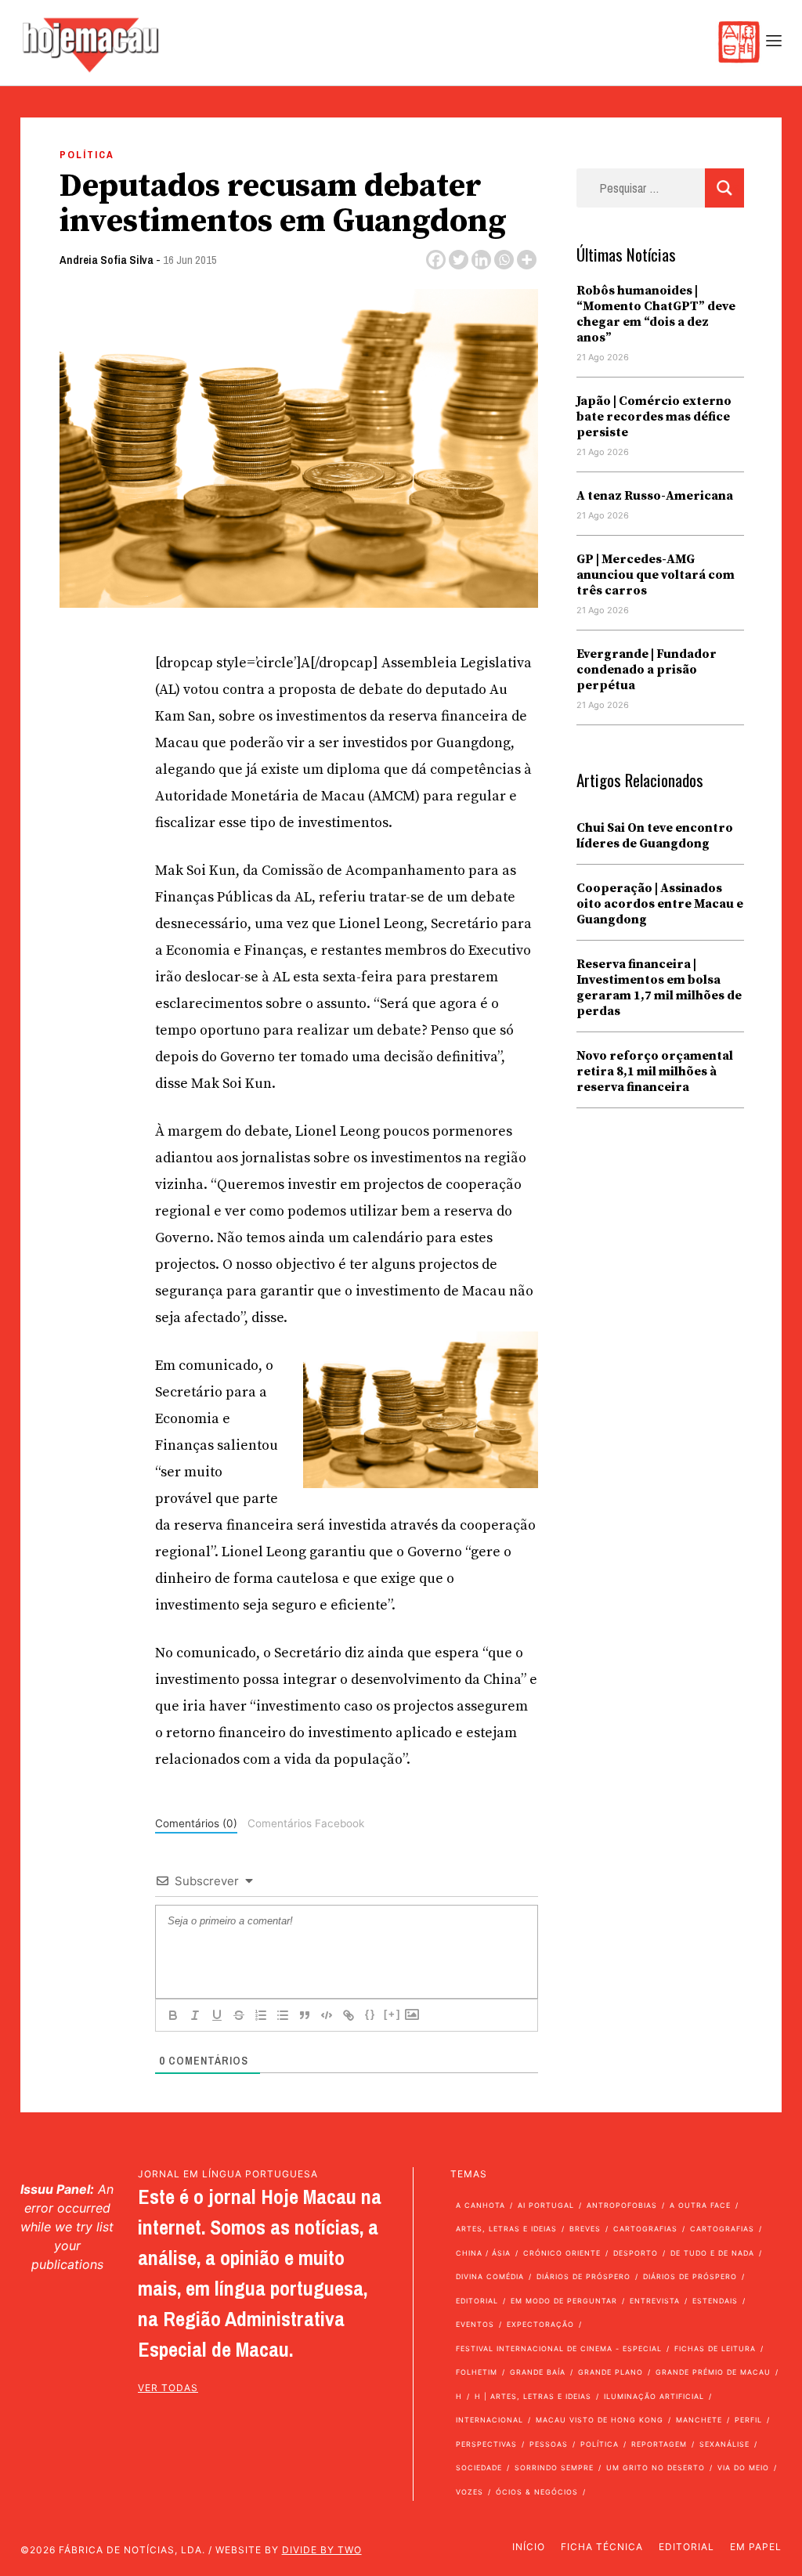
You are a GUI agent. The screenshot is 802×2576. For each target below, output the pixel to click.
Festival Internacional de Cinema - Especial (559, 2348)
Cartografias (645, 2229)
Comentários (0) (196, 1823)
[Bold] (173, 2015)
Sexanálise (724, 2444)
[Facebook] (436, 260)
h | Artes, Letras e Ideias (533, 2396)
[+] (392, 2014)
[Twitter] (459, 260)
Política (87, 155)
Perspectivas (486, 2444)
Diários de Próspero (583, 2276)
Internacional (490, 2420)
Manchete (699, 2420)
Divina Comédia (490, 2276)
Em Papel (756, 2547)
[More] (527, 260)
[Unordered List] (283, 2015)
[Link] (349, 2015)
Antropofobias (622, 2205)
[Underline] (217, 2015)
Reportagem (659, 2444)
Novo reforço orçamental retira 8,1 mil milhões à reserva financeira (655, 1071)
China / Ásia (483, 2253)
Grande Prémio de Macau (713, 2372)
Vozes (470, 2492)
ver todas (168, 2388)
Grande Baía (538, 2372)
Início (529, 2547)
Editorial (477, 2301)
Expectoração (540, 2324)
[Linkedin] (481, 260)
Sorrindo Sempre (554, 2468)
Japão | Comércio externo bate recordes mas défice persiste (654, 417)
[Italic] (195, 2015)
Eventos (475, 2324)
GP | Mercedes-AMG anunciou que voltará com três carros (656, 575)
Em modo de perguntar (564, 2301)
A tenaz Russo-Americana (655, 496)
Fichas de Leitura (715, 2348)
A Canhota (480, 2205)
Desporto (636, 2253)
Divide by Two (322, 2550)
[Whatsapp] (504, 260)
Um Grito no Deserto (656, 2468)
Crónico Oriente (562, 2253)
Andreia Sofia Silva (107, 260)
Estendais (715, 2301)
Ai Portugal (546, 2205)
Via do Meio (743, 2468)
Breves (585, 2229)
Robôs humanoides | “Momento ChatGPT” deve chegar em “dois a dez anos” (656, 314)
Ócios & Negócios (537, 2492)
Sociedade (479, 2468)
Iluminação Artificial (654, 2396)
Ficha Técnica (602, 2547)
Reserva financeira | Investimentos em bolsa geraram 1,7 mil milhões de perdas (659, 988)
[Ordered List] (261, 2015)
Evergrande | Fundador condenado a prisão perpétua (647, 670)
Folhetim (477, 2372)
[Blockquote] (305, 2015)
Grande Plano (611, 2372)
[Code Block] (327, 2015)
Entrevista (655, 2301)
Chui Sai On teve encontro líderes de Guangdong (655, 836)
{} (370, 2014)
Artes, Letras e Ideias (506, 2229)
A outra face (700, 2205)
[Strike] (239, 2015)
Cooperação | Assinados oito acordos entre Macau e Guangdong (660, 904)
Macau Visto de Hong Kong (600, 2420)
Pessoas (549, 2444)
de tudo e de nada (712, 2253)
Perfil (748, 2420)
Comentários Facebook (306, 1823)
